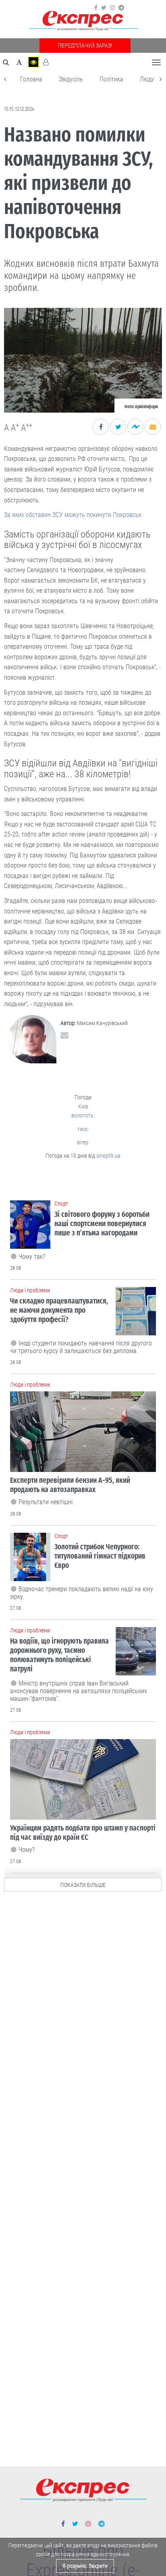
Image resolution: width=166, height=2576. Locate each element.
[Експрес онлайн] (83, 21)
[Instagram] (112, 8)
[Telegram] (121, 8)
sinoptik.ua (108, 1156)
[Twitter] (104, 8)
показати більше (83, 1885)
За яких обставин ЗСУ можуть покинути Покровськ (73, 515)
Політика (111, 79)
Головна (31, 79)
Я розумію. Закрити (85, 2566)
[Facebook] (96, 8)
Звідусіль (71, 79)
